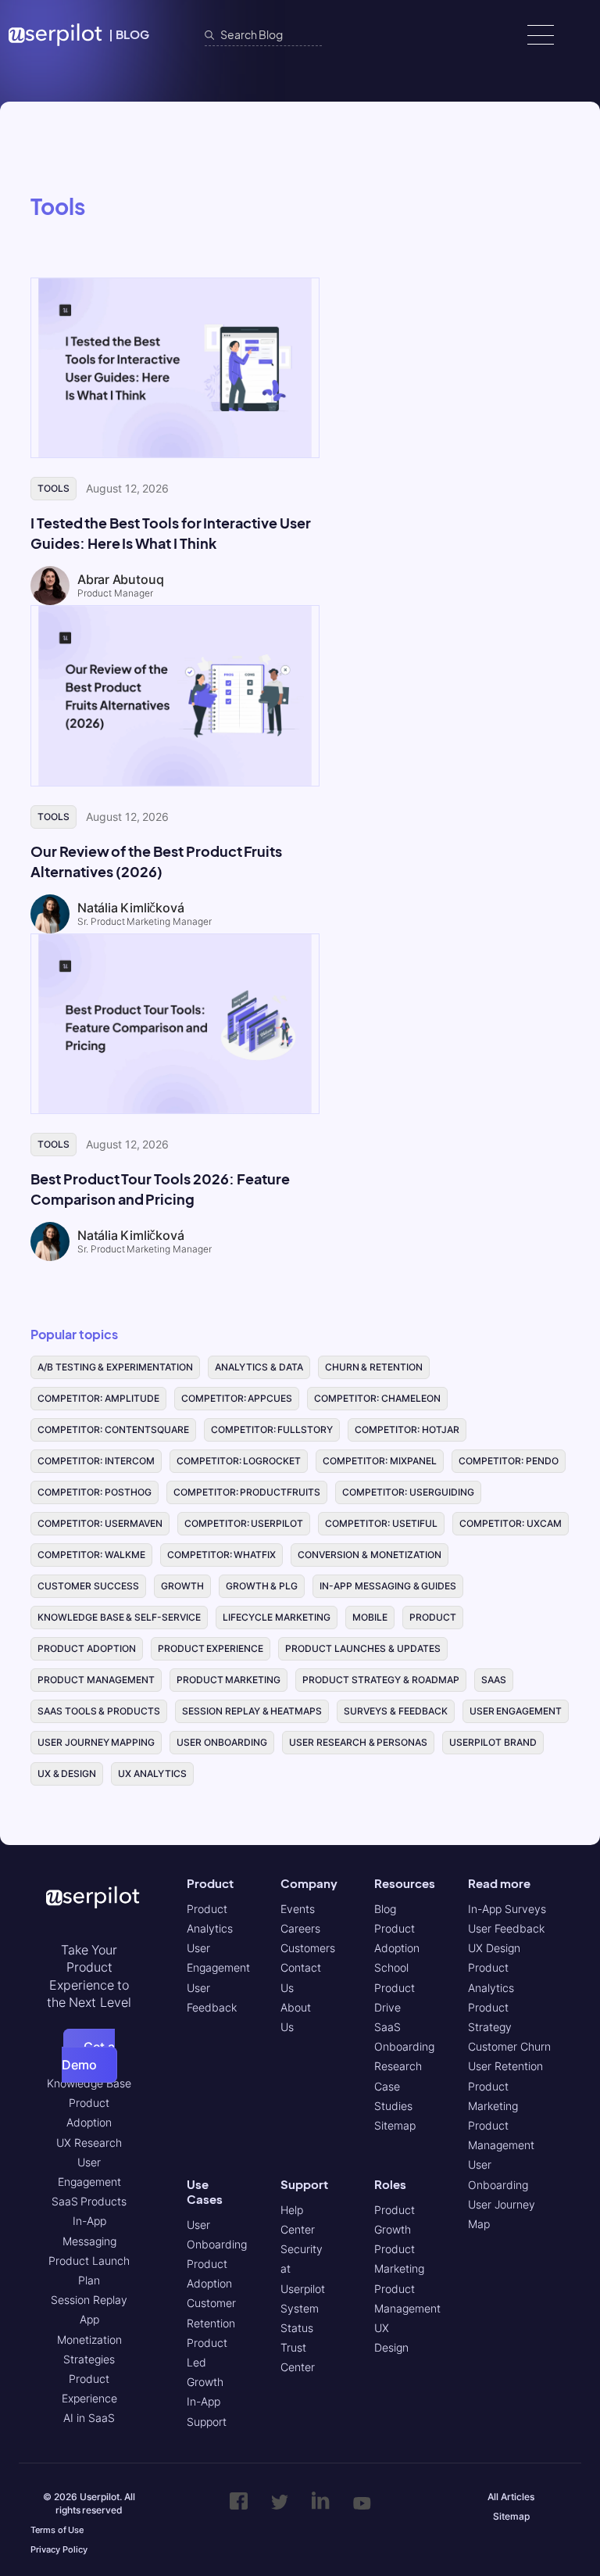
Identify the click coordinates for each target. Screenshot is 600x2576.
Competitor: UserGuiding (408, 1492)
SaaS (494, 1680)
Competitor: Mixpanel (380, 1461)
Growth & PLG (262, 1586)
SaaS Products (89, 2201)
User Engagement (516, 1711)
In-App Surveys (507, 1909)
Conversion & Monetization (369, 1555)
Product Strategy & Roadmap (380, 1680)
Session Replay (89, 2300)
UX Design (494, 1948)
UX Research (89, 2142)
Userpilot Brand (493, 1742)
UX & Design (67, 1773)
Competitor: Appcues (237, 1398)
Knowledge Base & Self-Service (119, 1617)
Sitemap (395, 2125)
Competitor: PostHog (95, 1492)
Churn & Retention (374, 1367)
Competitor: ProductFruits (247, 1492)
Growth (182, 1586)
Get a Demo (89, 2055)
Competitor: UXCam (511, 1523)
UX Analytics (152, 1773)
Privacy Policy (59, 2549)
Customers (308, 1948)
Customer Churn (509, 2046)
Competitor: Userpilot (244, 1523)
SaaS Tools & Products (99, 1711)
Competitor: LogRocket (239, 1461)
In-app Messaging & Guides (388, 1586)
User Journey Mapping (96, 1742)
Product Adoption (87, 1648)
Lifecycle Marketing (277, 1617)
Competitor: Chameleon (377, 1398)
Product (433, 1617)
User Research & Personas (358, 1742)
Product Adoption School (397, 1948)
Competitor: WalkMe (91, 1555)
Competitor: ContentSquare (113, 1430)
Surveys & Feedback (395, 1711)
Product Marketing (229, 1680)
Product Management (96, 1680)
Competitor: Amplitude (98, 1398)
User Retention (505, 2066)
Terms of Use (57, 2530)
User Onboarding (222, 1742)
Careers (300, 1928)
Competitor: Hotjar (407, 1430)
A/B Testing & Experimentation (115, 1367)
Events (298, 1909)
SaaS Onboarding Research (404, 2046)
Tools (54, 488)
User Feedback (506, 1928)
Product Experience (211, 1648)
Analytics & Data (259, 1367)
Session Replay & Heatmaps (252, 1711)
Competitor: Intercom (96, 1461)
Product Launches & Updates (362, 1648)
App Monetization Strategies (89, 2339)
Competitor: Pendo (509, 1461)
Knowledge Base (89, 2083)
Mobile (370, 1617)
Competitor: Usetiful (381, 1523)
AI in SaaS (89, 2418)
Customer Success (88, 1586)
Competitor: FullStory (272, 1430)
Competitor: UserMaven (100, 1523)
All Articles (511, 2497)
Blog (385, 1909)
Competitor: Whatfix (222, 1555)
